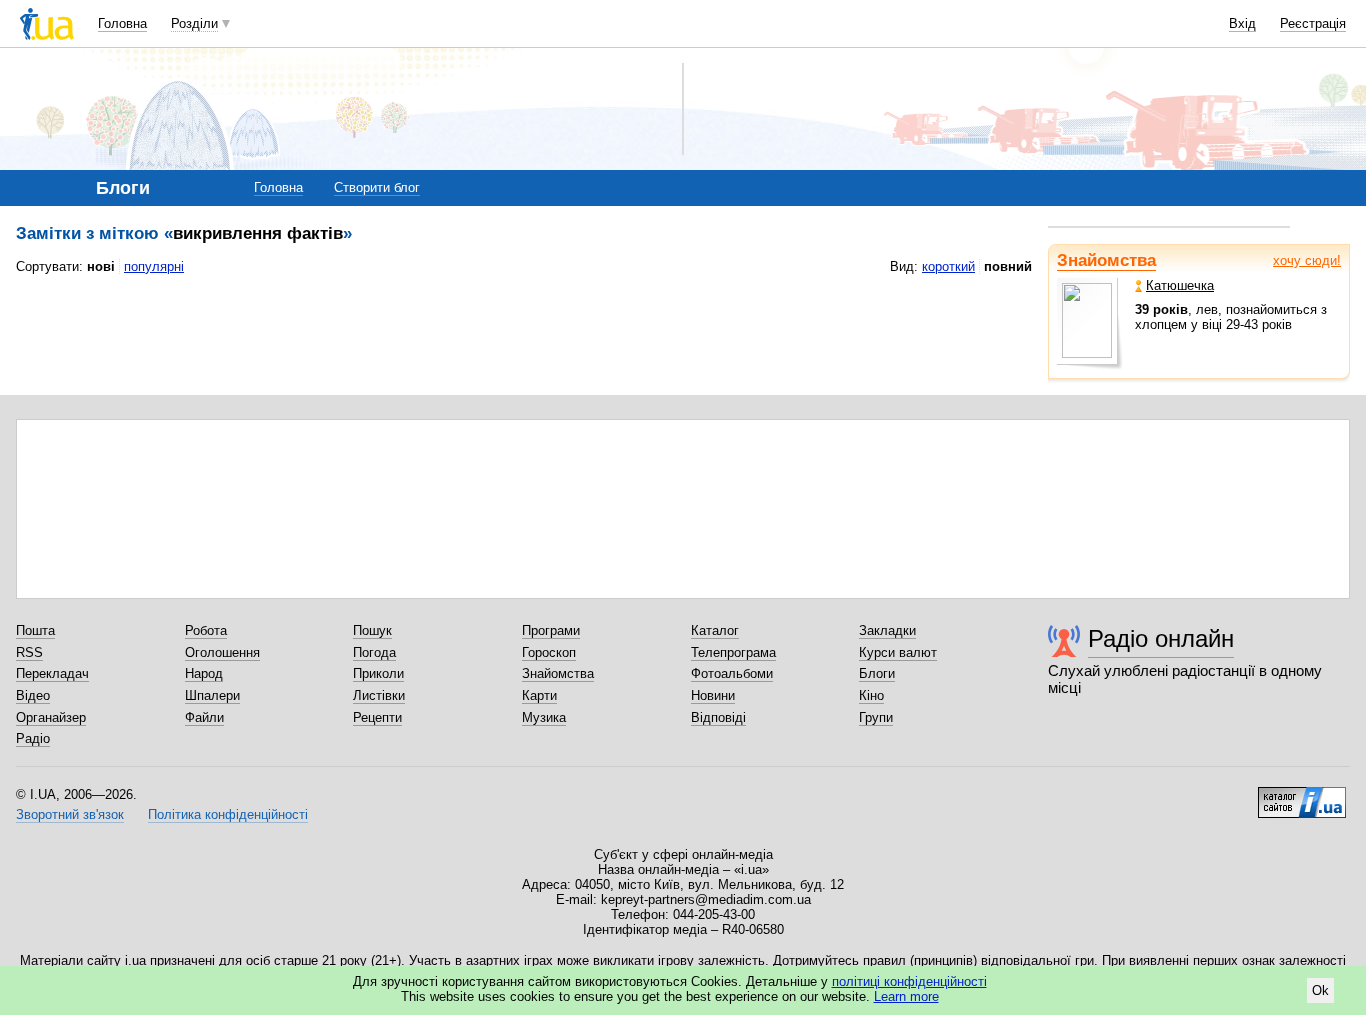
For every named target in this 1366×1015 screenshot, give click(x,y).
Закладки (887, 630)
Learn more (906, 996)
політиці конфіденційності (909, 981)
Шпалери (212, 695)
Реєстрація (1313, 23)
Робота (206, 630)
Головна (122, 23)
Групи (876, 717)
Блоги (877, 673)
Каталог (715, 630)
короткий (948, 266)
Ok (1320, 990)
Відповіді (718, 717)
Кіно (871, 695)
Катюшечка (1180, 285)
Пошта (35, 630)
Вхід (1242, 23)
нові (101, 266)
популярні (154, 266)
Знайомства (1106, 260)
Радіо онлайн (1161, 638)
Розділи (194, 23)
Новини (713, 695)
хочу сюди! (1307, 260)
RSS (29, 652)
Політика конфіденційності (228, 814)
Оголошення (222, 652)
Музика (544, 717)
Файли (204, 717)
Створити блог (377, 187)
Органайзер (51, 717)
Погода (374, 652)
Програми (551, 630)
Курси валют (898, 652)
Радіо (33, 738)
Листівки (379, 695)
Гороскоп (549, 652)
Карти (539, 695)
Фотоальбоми (732, 673)
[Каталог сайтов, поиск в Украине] (1302, 795)
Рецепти (377, 717)
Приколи (378, 673)
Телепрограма (733, 652)
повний (1008, 266)
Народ (204, 673)
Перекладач (52, 673)
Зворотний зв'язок (70, 814)
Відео (33, 695)
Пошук (372, 630)
